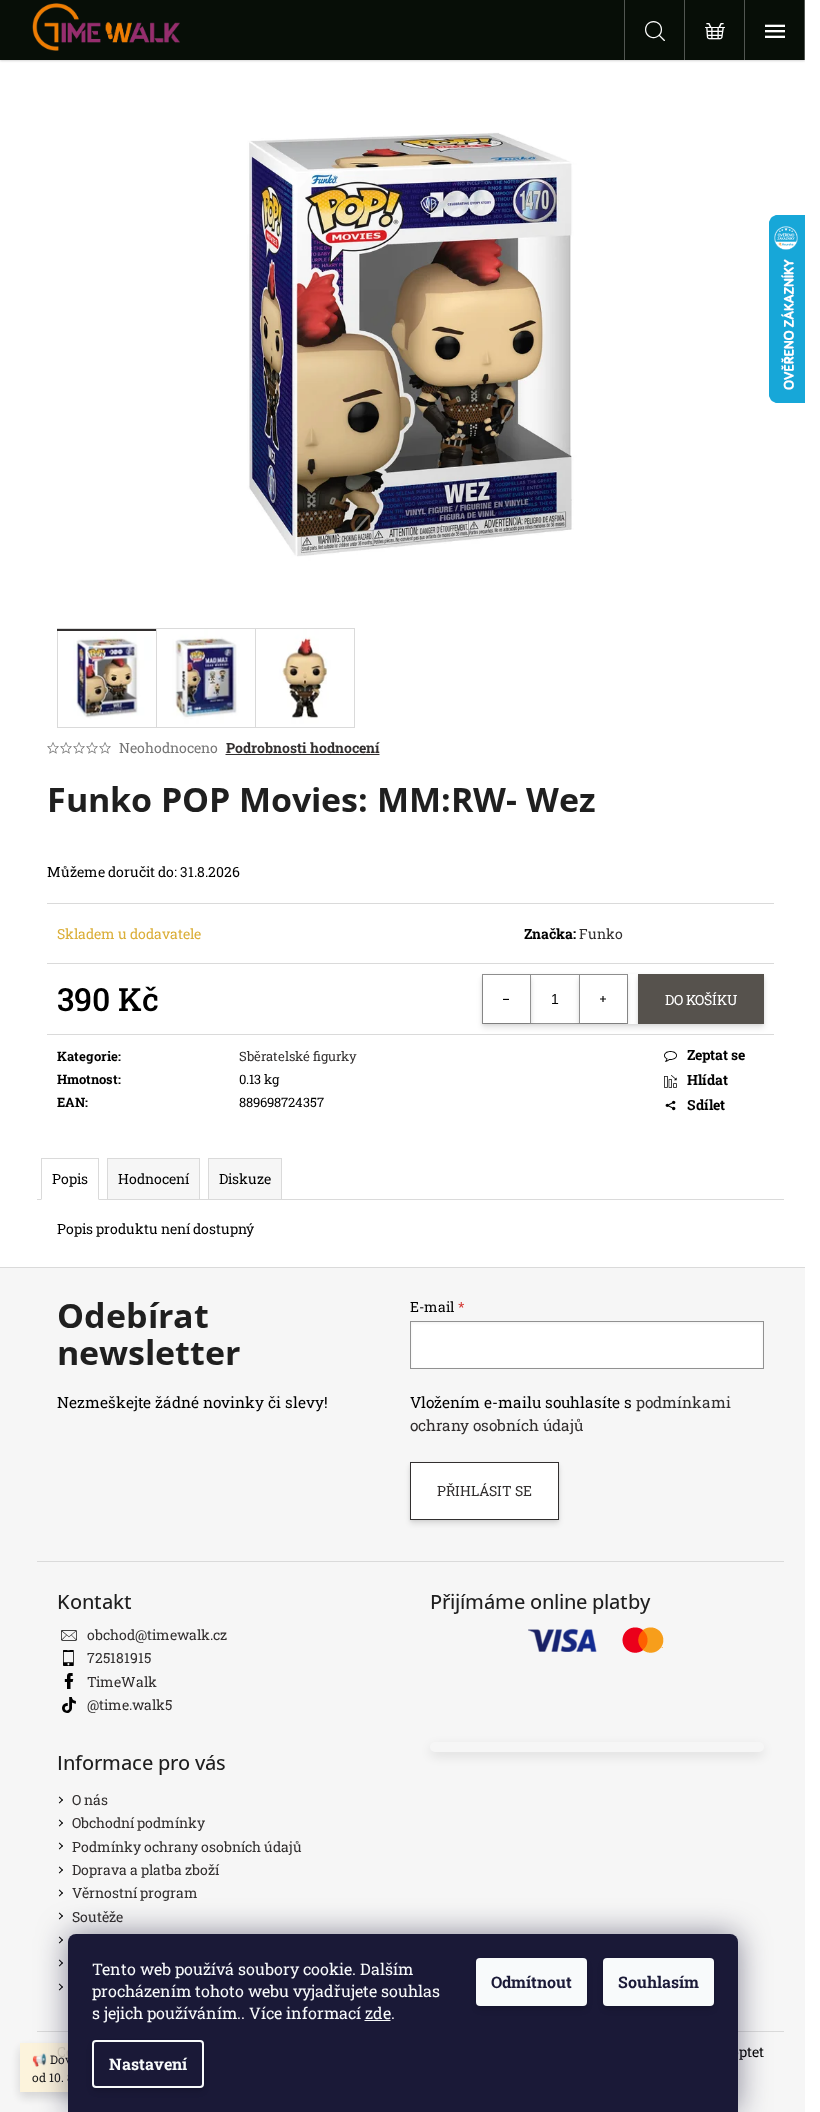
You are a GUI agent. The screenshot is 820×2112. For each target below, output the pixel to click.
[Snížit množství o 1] (507, 999)
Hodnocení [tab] (153, 1178)
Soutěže (97, 1916)
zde (378, 2012)
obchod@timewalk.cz (157, 1634)
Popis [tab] (70, 1178)
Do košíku (701, 999)
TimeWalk (122, 1681)
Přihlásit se (484, 1490)
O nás (90, 1799)
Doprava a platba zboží (145, 1869)
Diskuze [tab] (245, 1178)
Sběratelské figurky (298, 1056)
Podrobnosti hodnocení (303, 747)
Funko (601, 933)
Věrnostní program (135, 1892)
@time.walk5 (129, 1704)
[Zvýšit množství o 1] (603, 999)
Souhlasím (658, 1981)
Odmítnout (531, 1981)
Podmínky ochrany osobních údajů (187, 1846)
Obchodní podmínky (138, 1822)
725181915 (119, 1657)
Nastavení (148, 2063)
